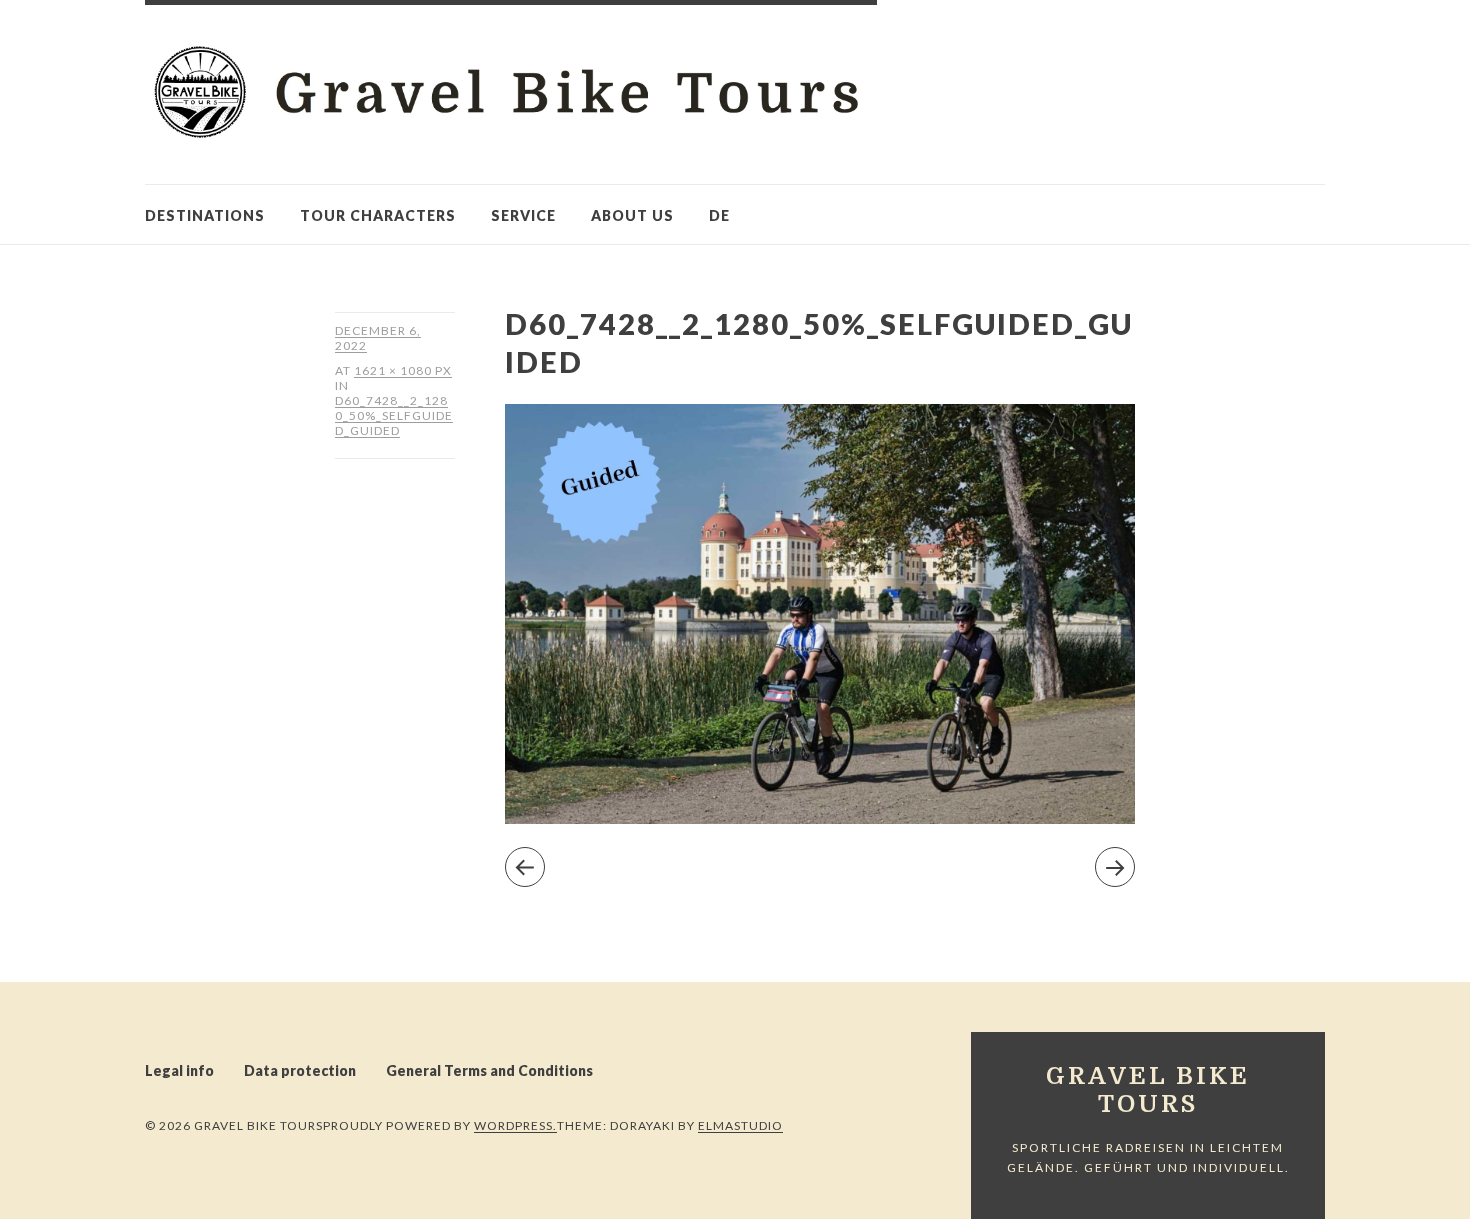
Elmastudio (740, 1125)
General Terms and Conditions (489, 1070)
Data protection (300, 1070)
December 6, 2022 (378, 338)
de (719, 215)
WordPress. (515, 1125)
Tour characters (378, 215)
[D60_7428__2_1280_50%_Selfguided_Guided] (820, 817)
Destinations (205, 215)
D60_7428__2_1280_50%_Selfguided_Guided (394, 415)
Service (523, 215)
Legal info (179, 1070)
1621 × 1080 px (403, 370)
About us (632, 215)
